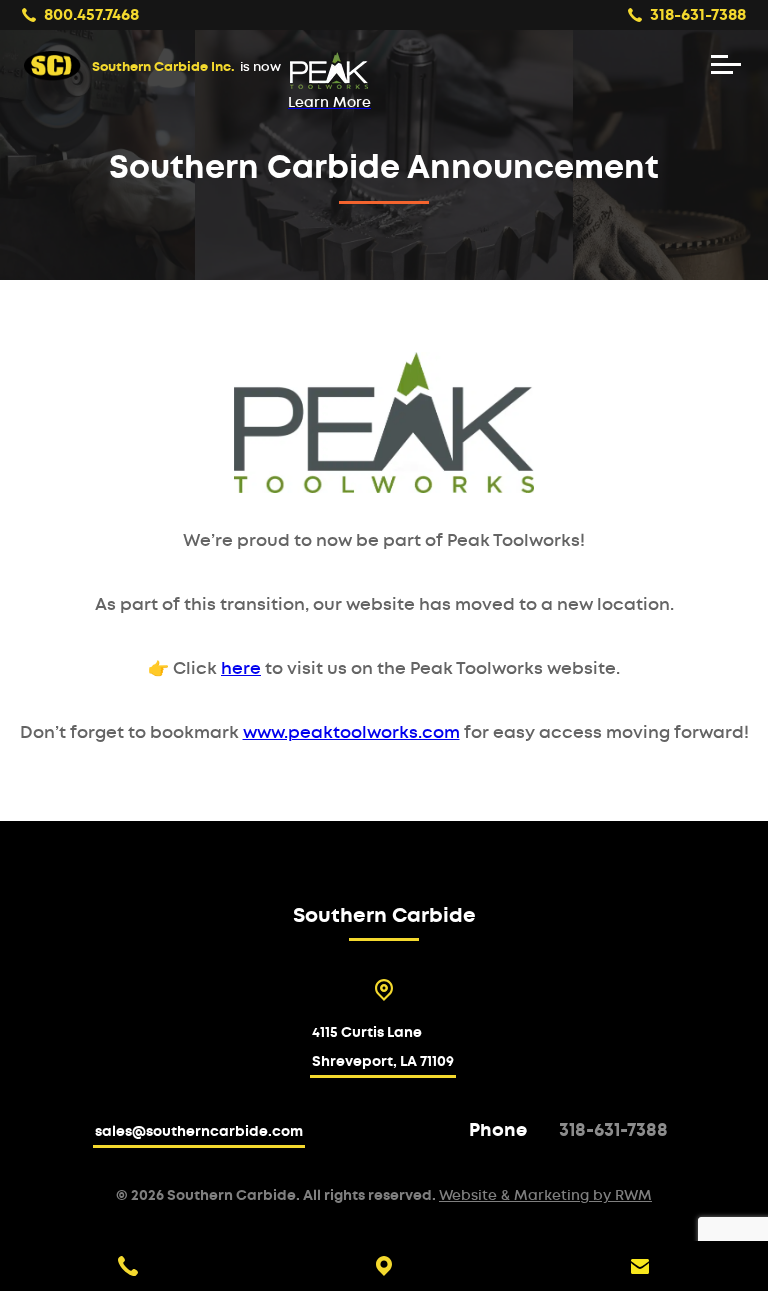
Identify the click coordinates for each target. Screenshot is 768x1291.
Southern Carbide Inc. (186, 67)
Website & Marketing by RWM (545, 1196)
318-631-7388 (698, 15)
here (241, 668)
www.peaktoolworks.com (351, 732)
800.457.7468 (91, 15)
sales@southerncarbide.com (199, 1132)
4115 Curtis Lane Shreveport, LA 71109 (383, 1047)
